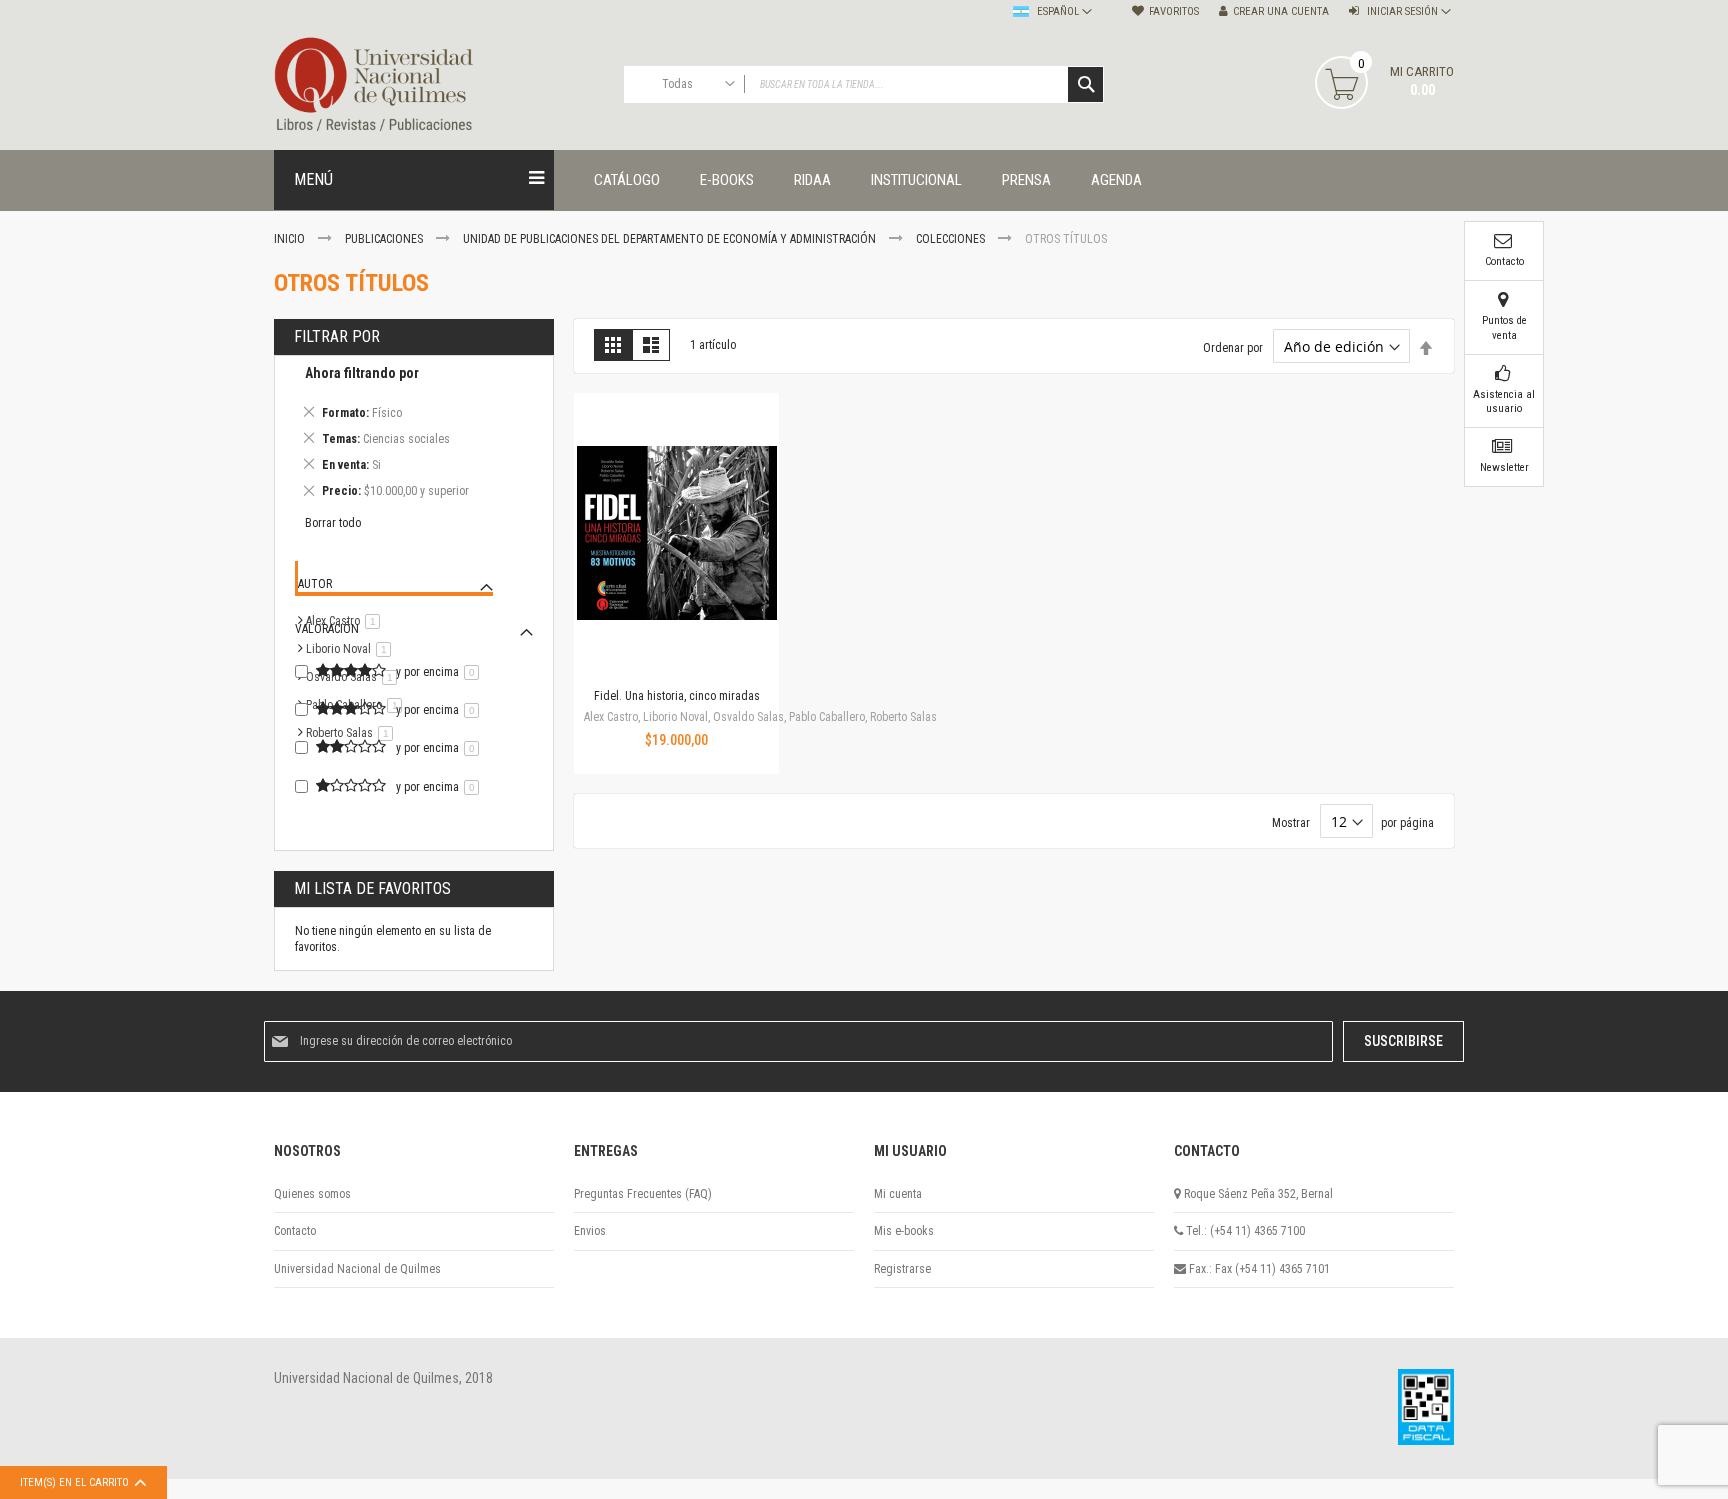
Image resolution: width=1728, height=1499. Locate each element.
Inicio (291, 239)
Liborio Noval (352, 649)
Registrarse (902, 1269)
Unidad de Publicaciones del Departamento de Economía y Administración (671, 239)
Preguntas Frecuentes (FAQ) (643, 1194)
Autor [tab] (315, 584)
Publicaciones (385, 239)
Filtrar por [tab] (337, 336)
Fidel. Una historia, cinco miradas (677, 696)
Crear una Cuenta (1281, 11)
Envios (590, 1231)
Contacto (295, 1231)
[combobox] (864, 84)
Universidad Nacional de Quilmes (357, 1269)
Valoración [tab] (327, 629)
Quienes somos (312, 1194)
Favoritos (1174, 11)
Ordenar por (1233, 348)
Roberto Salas (353, 733)
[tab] (414, 435)
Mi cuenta (898, 1194)
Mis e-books (904, 1231)
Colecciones (952, 239)
